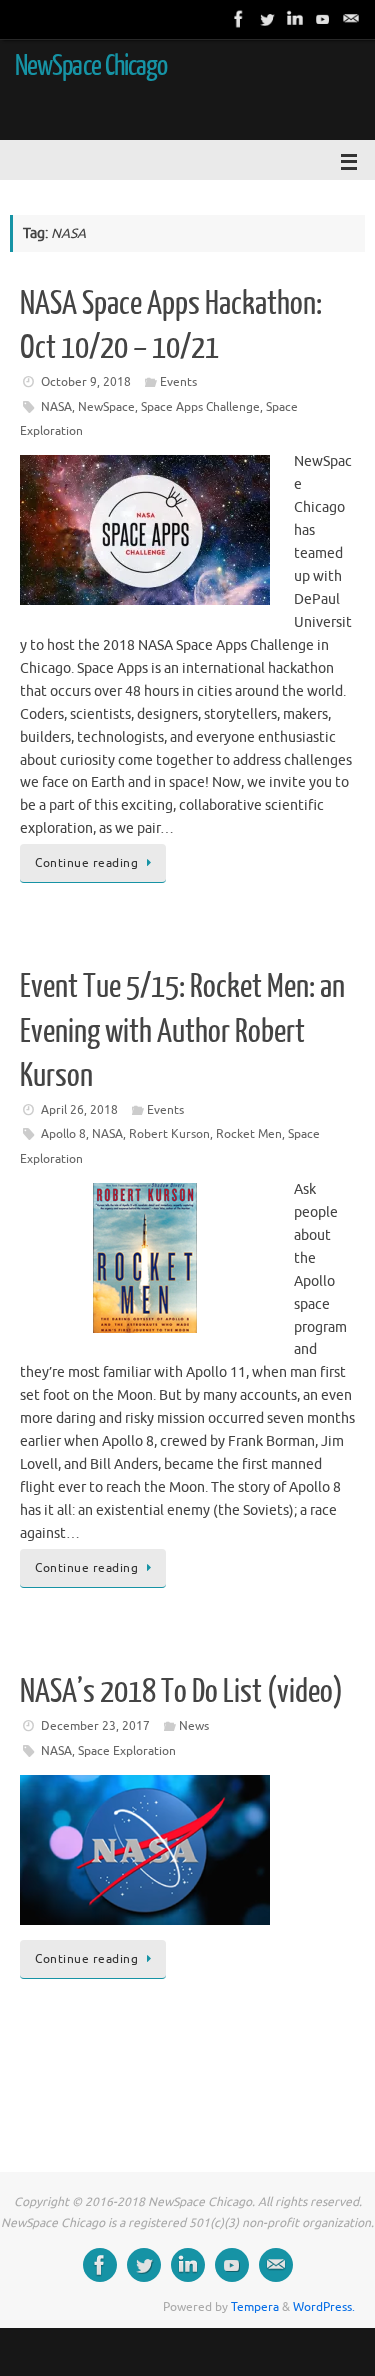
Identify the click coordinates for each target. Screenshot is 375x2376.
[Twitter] (267, 19)
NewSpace (106, 407)
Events (178, 382)
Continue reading (86, 863)
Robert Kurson (169, 1134)
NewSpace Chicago (91, 66)
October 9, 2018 (86, 382)
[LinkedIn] (295, 19)
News (194, 1726)
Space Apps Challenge (200, 407)
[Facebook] (239, 19)
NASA (56, 407)
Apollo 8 (63, 1134)
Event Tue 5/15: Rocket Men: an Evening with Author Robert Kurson (182, 1031)
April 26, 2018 (79, 1110)
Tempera (255, 2307)
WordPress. (324, 2307)
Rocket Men (249, 1134)
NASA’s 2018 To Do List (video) (181, 1692)
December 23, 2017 (95, 1726)
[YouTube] (323, 19)
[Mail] (351, 19)
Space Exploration (127, 1751)
